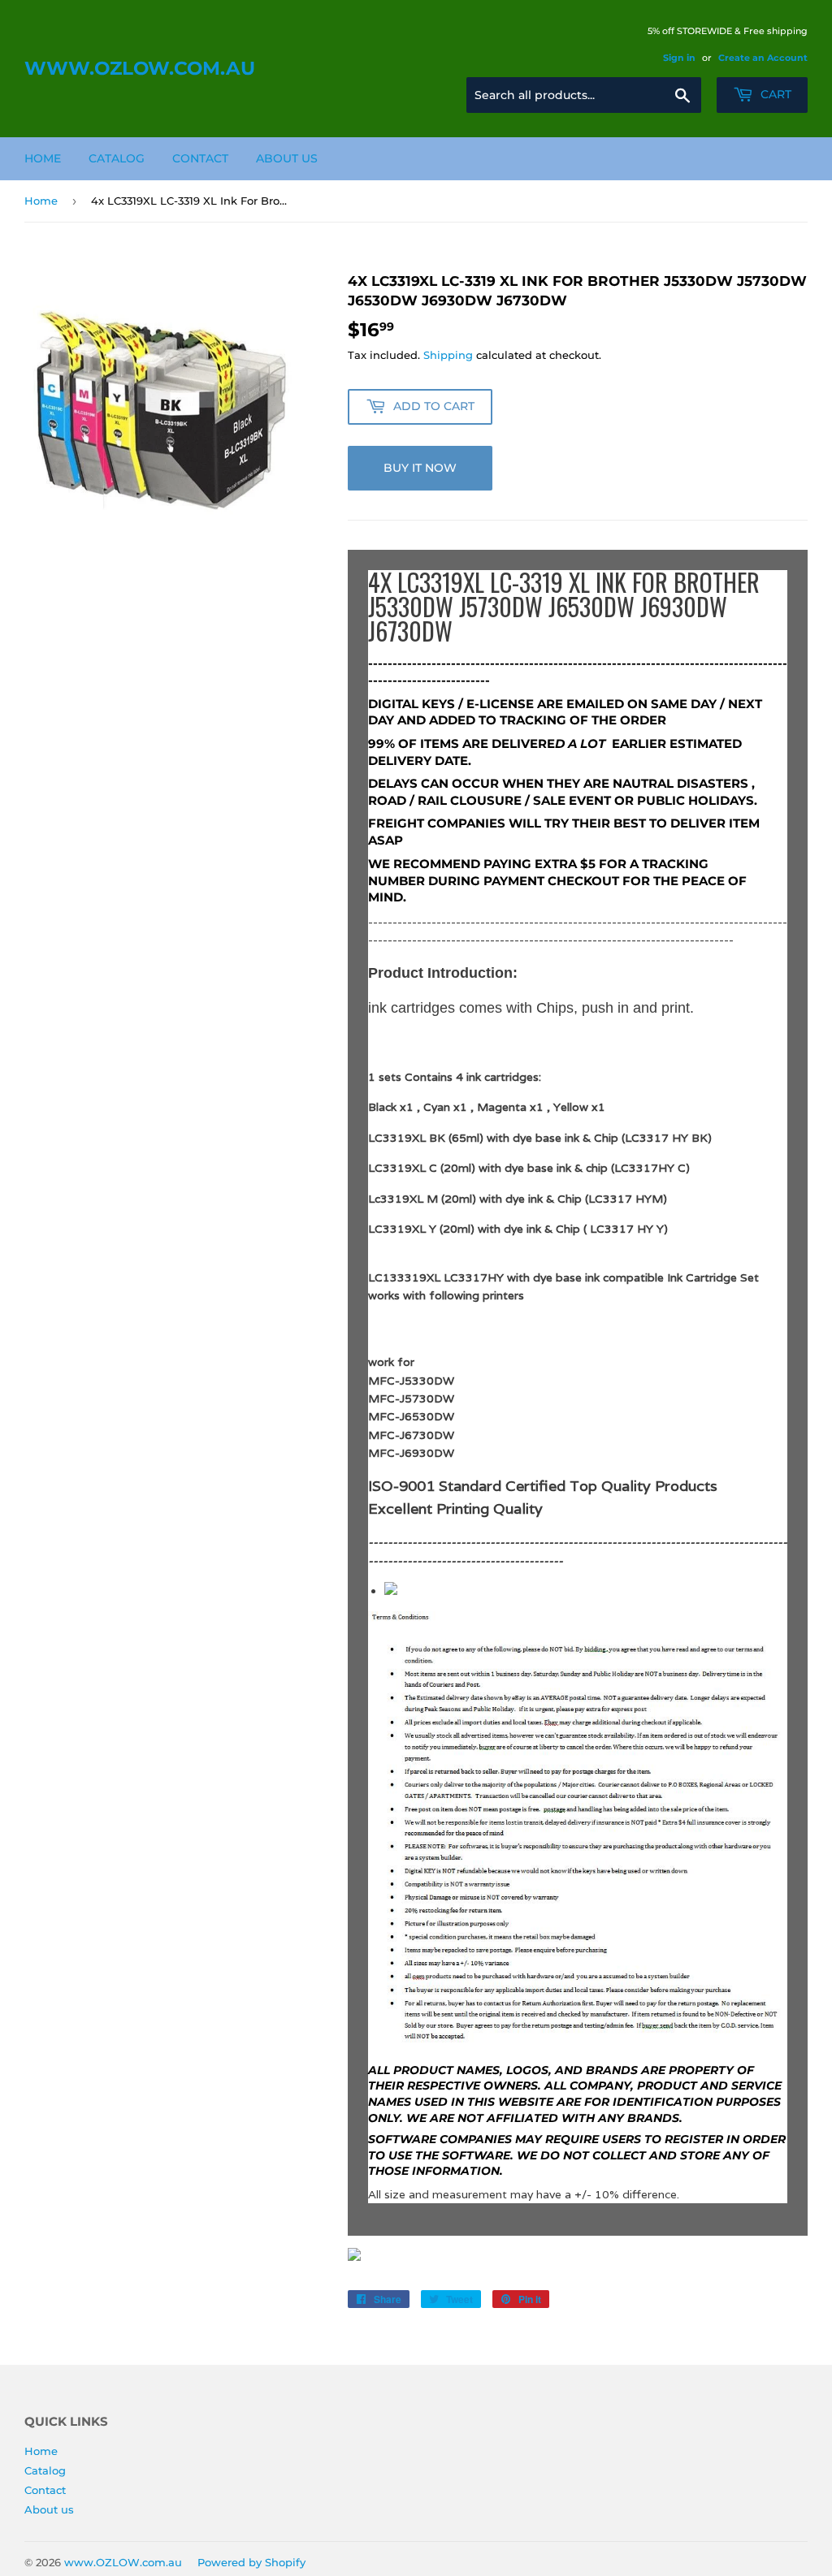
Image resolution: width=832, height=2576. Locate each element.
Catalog (117, 158)
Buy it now (420, 468)
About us (287, 158)
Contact (200, 158)
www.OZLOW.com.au (140, 68)
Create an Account (763, 58)
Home (43, 158)
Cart (774, 94)
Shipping (448, 355)
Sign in (679, 58)
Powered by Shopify (251, 2562)
